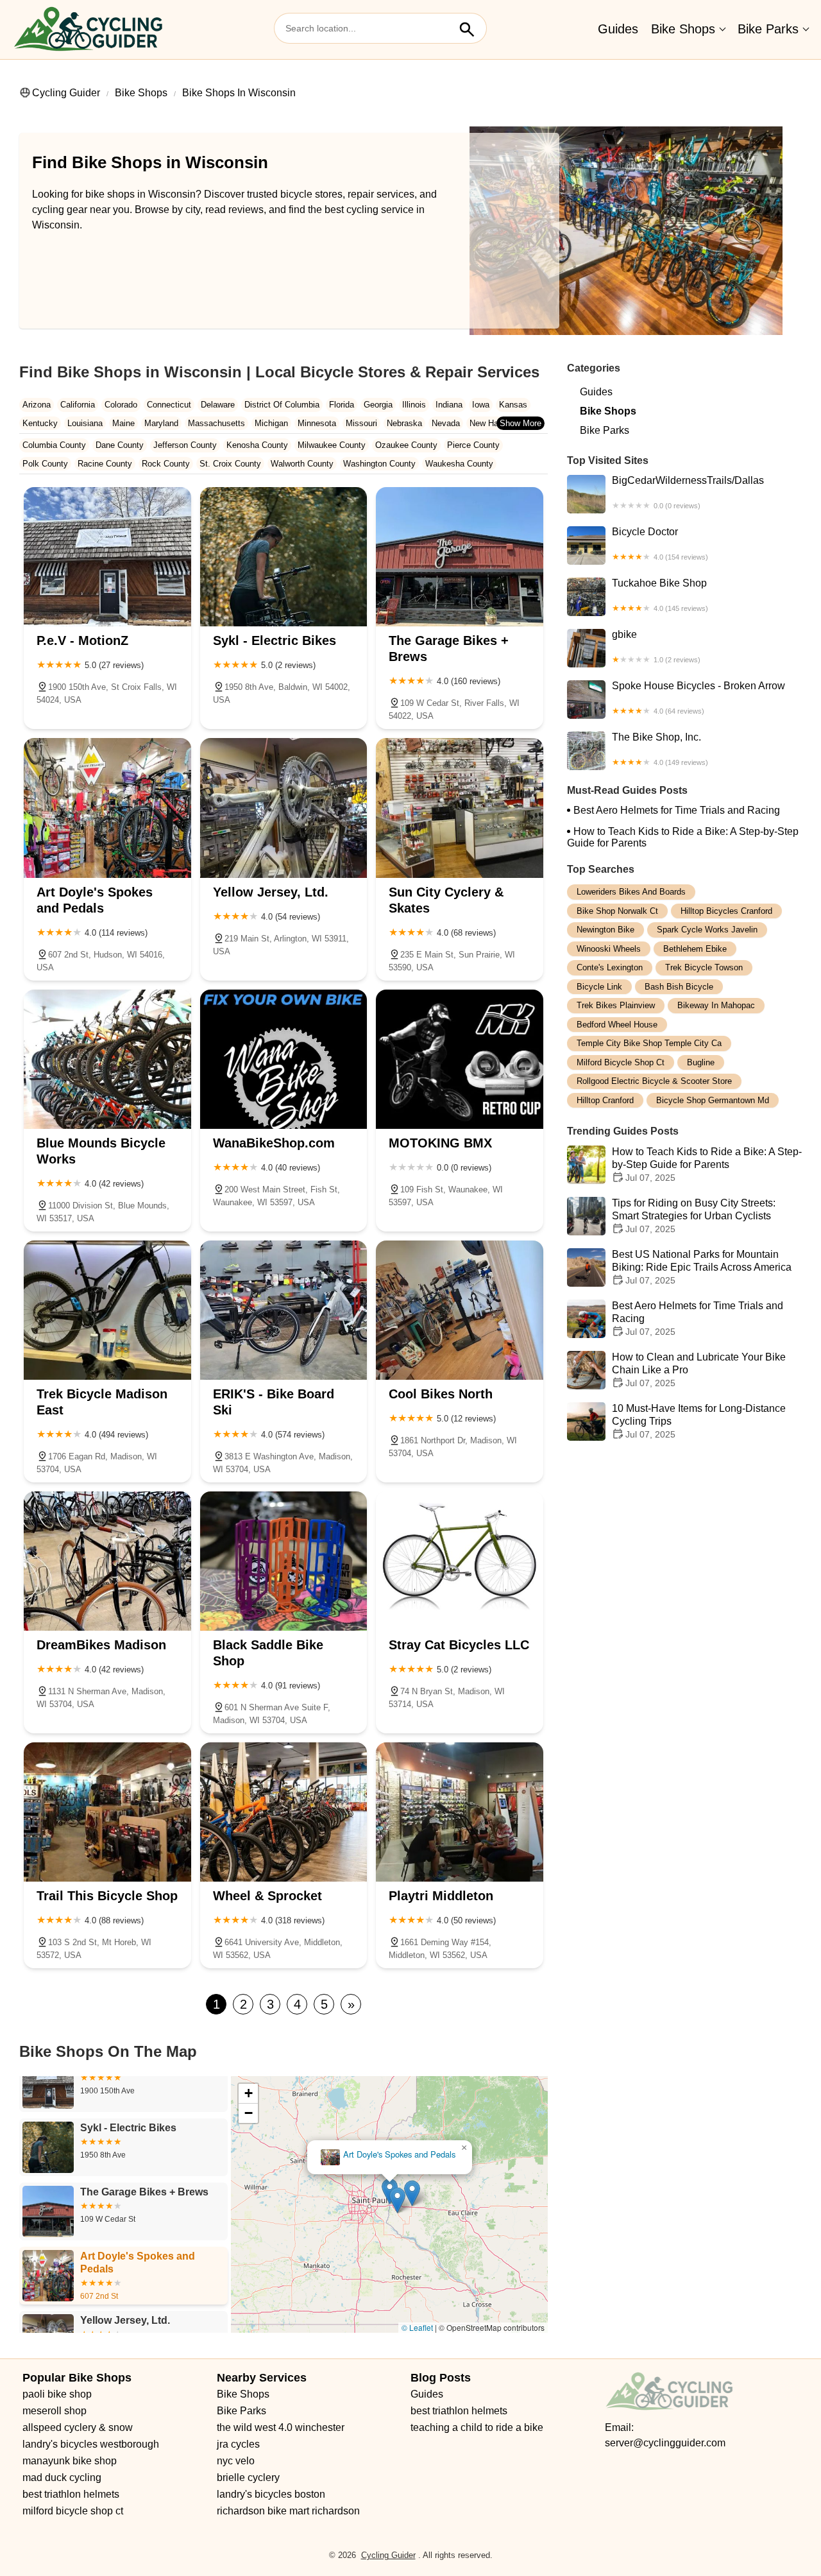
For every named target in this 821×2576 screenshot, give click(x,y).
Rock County (166, 464)
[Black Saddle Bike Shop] (284, 1561)
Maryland (161, 423)
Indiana (449, 405)
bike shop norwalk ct (617, 911)
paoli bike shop (57, 2394)
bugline (701, 1062)
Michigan (271, 423)
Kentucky (40, 423)
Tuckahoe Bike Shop (660, 595)
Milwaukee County (332, 445)
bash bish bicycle (679, 987)
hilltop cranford (605, 1100)
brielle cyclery (248, 2477)
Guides (618, 29)
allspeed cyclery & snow (78, 2427)
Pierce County (473, 445)
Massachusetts (216, 423)
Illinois (414, 405)
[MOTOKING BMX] (460, 1059)
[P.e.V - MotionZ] (107, 557)
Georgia (378, 405)
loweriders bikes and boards (631, 892)
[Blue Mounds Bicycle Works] (107, 1059)
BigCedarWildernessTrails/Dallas (688, 492)
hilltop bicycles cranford (726, 911)
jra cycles (238, 2444)
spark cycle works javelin (707, 930)
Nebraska (404, 423)
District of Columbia (282, 405)
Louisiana (85, 423)
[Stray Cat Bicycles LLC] (460, 1561)
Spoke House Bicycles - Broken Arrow (698, 698)
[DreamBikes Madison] (107, 1561)
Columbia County (54, 445)
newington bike (605, 930)
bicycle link (599, 987)
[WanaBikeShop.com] (284, 1059)
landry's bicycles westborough (91, 2444)
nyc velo (236, 2461)
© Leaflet (417, 2327)
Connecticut (169, 405)
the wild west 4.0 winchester (281, 2427)
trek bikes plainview (616, 1005)
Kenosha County (257, 445)
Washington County (379, 464)
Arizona (37, 405)
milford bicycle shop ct (621, 1062)
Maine (123, 423)
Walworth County (302, 464)
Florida (342, 405)
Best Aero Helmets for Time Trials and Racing (677, 810)
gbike (656, 646)
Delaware (218, 405)
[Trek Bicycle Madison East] (107, 1310)
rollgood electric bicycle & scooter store (654, 1081)
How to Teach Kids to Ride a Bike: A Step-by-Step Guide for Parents (683, 837)
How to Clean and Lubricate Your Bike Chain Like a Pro (699, 1370)
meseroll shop (55, 2411)
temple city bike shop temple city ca (649, 1043)
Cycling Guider (66, 93)
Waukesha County (459, 464)
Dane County (120, 445)
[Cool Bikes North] (460, 1310)
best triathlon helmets (71, 2494)
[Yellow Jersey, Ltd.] (284, 808)
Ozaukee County (406, 445)
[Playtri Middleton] (460, 1812)
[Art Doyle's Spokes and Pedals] (107, 808)
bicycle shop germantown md (713, 1100)
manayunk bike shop (70, 2461)
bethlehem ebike (695, 949)
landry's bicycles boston (271, 2494)
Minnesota (317, 423)
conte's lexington (610, 967)
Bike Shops (683, 29)
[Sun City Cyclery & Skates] (460, 808)
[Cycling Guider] (88, 30)
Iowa (481, 405)
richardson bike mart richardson (288, 2511)
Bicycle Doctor (660, 544)
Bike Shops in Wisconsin (239, 93)
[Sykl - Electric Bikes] (284, 557)
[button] (412, 2193)
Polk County (45, 464)
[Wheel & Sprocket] (284, 1812)
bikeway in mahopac (716, 1005)
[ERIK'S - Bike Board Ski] (284, 1310)
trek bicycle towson (704, 967)
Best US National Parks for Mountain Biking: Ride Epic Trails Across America (702, 1267)
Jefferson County (185, 445)
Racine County (105, 464)
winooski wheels (609, 949)
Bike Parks (768, 29)
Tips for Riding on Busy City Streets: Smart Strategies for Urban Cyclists (694, 1216)
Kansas (513, 405)
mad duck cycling (62, 2477)
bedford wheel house (617, 1025)
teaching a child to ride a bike (477, 2427)
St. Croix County (230, 464)
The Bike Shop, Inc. (660, 749)
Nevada (446, 423)
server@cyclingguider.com (665, 2443)
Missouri (361, 423)
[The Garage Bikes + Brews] (460, 557)
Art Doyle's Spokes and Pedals (399, 2155)
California (78, 405)
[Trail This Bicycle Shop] (107, 1812)
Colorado (121, 405)
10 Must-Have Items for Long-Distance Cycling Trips (699, 1421)
